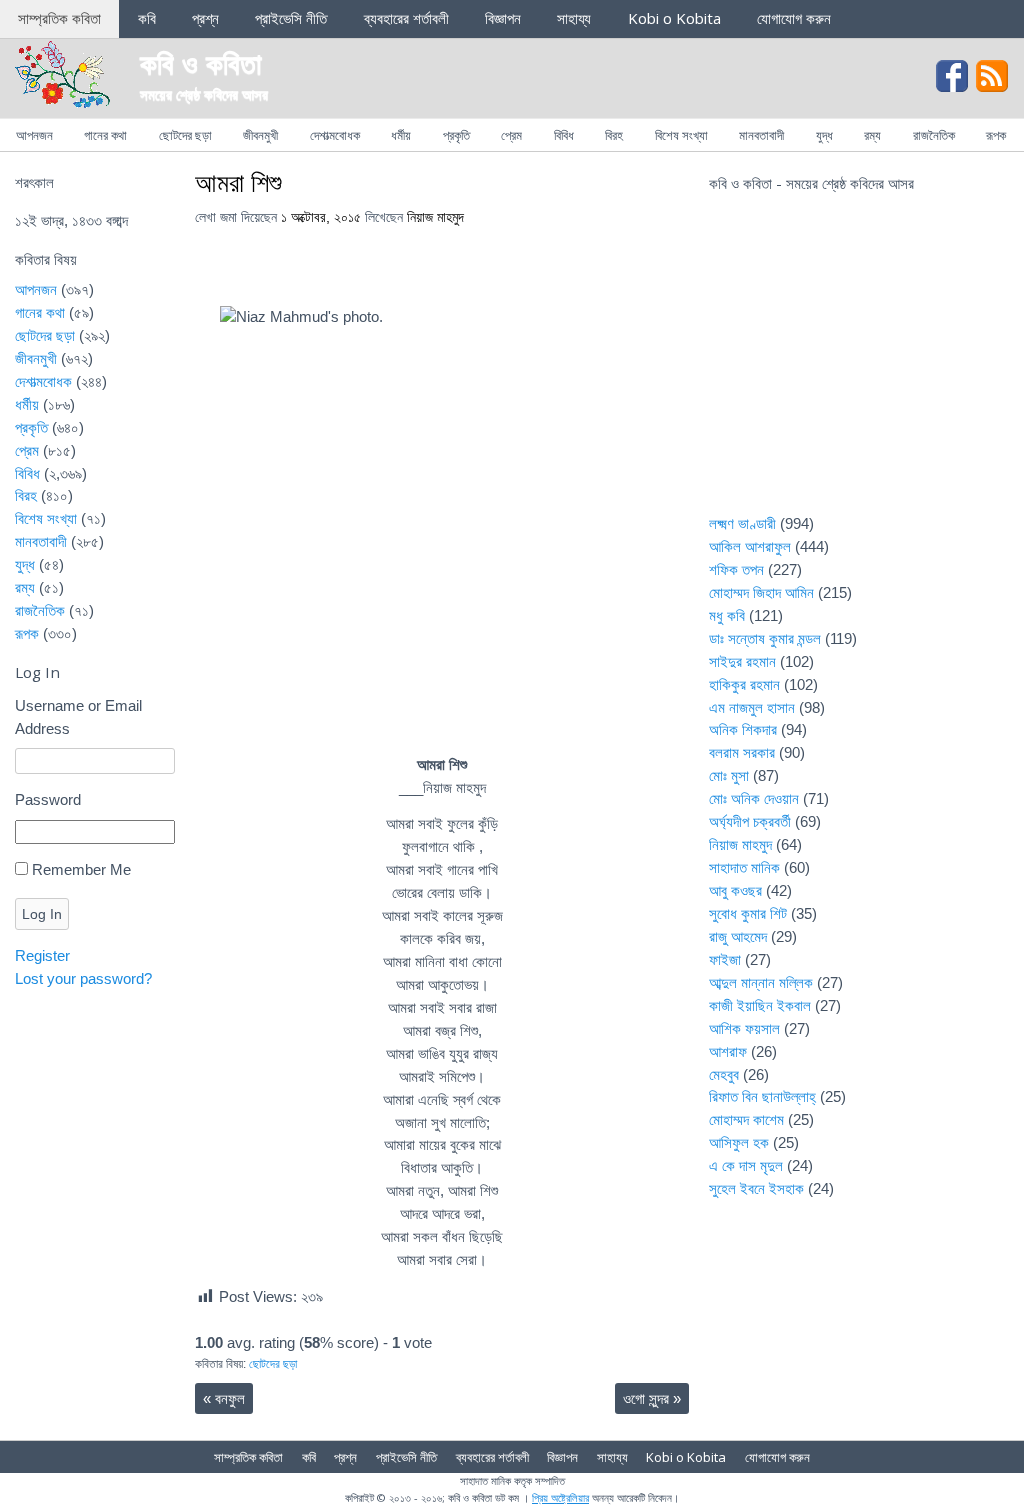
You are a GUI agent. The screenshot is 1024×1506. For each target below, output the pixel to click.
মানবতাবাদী (761, 135)
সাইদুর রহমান (742, 661)
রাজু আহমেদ (738, 936)
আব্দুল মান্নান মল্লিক (761, 982)
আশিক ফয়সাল (744, 1028)
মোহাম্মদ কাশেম (746, 1119)
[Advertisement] (859, 366)
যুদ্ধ (824, 135)
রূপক (996, 135)
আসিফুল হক (739, 1142)
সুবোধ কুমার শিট (748, 913)
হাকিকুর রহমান (744, 684)
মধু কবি (727, 615)
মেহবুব (724, 1074)
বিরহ (614, 135)
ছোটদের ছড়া (185, 135)
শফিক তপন (736, 569)
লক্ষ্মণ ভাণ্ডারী (742, 523)
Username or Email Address (78, 717)
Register (42, 955)
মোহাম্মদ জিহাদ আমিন (761, 592)
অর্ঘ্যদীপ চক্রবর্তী (750, 821)
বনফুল (224, 1398)
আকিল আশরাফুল (750, 546)
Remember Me (81, 869)
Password (48, 799)
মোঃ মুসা (729, 775)
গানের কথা (105, 135)
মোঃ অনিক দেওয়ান (754, 798)
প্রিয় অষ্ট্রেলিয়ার (560, 1497)
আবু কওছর (735, 890)
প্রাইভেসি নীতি (291, 18)
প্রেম (511, 135)
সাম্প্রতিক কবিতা (59, 18)
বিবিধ (564, 135)
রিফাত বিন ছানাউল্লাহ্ (762, 1096)
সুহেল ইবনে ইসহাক (756, 1188)
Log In (42, 914)
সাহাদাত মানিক (744, 867)
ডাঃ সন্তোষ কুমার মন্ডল (765, 638)
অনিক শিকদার (743, 729)
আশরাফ (728, 1051)
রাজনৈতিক (934, 135)
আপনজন (34, 135)
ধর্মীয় (401, 135)
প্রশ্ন (205, 18)
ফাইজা (725, 959)
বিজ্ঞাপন (503, 18)
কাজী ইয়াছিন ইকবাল (760, 1005)
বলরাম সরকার (742, 752)
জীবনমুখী (260, 135)
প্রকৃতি (456, 135)
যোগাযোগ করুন (794, 18)
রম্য (872, 135)
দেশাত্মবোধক (335, 135)
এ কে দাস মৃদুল (746, 1165)
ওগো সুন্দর (652, 1398)
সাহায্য (574, 18)
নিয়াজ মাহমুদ (435, 217)
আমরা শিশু (238, 182)
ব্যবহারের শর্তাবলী (406, 18)
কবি (147, 18)
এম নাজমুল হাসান (752, 707)
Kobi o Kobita (674, 18)
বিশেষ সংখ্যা (681, 135)
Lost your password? (83, 978)
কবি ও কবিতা (201, 62)
